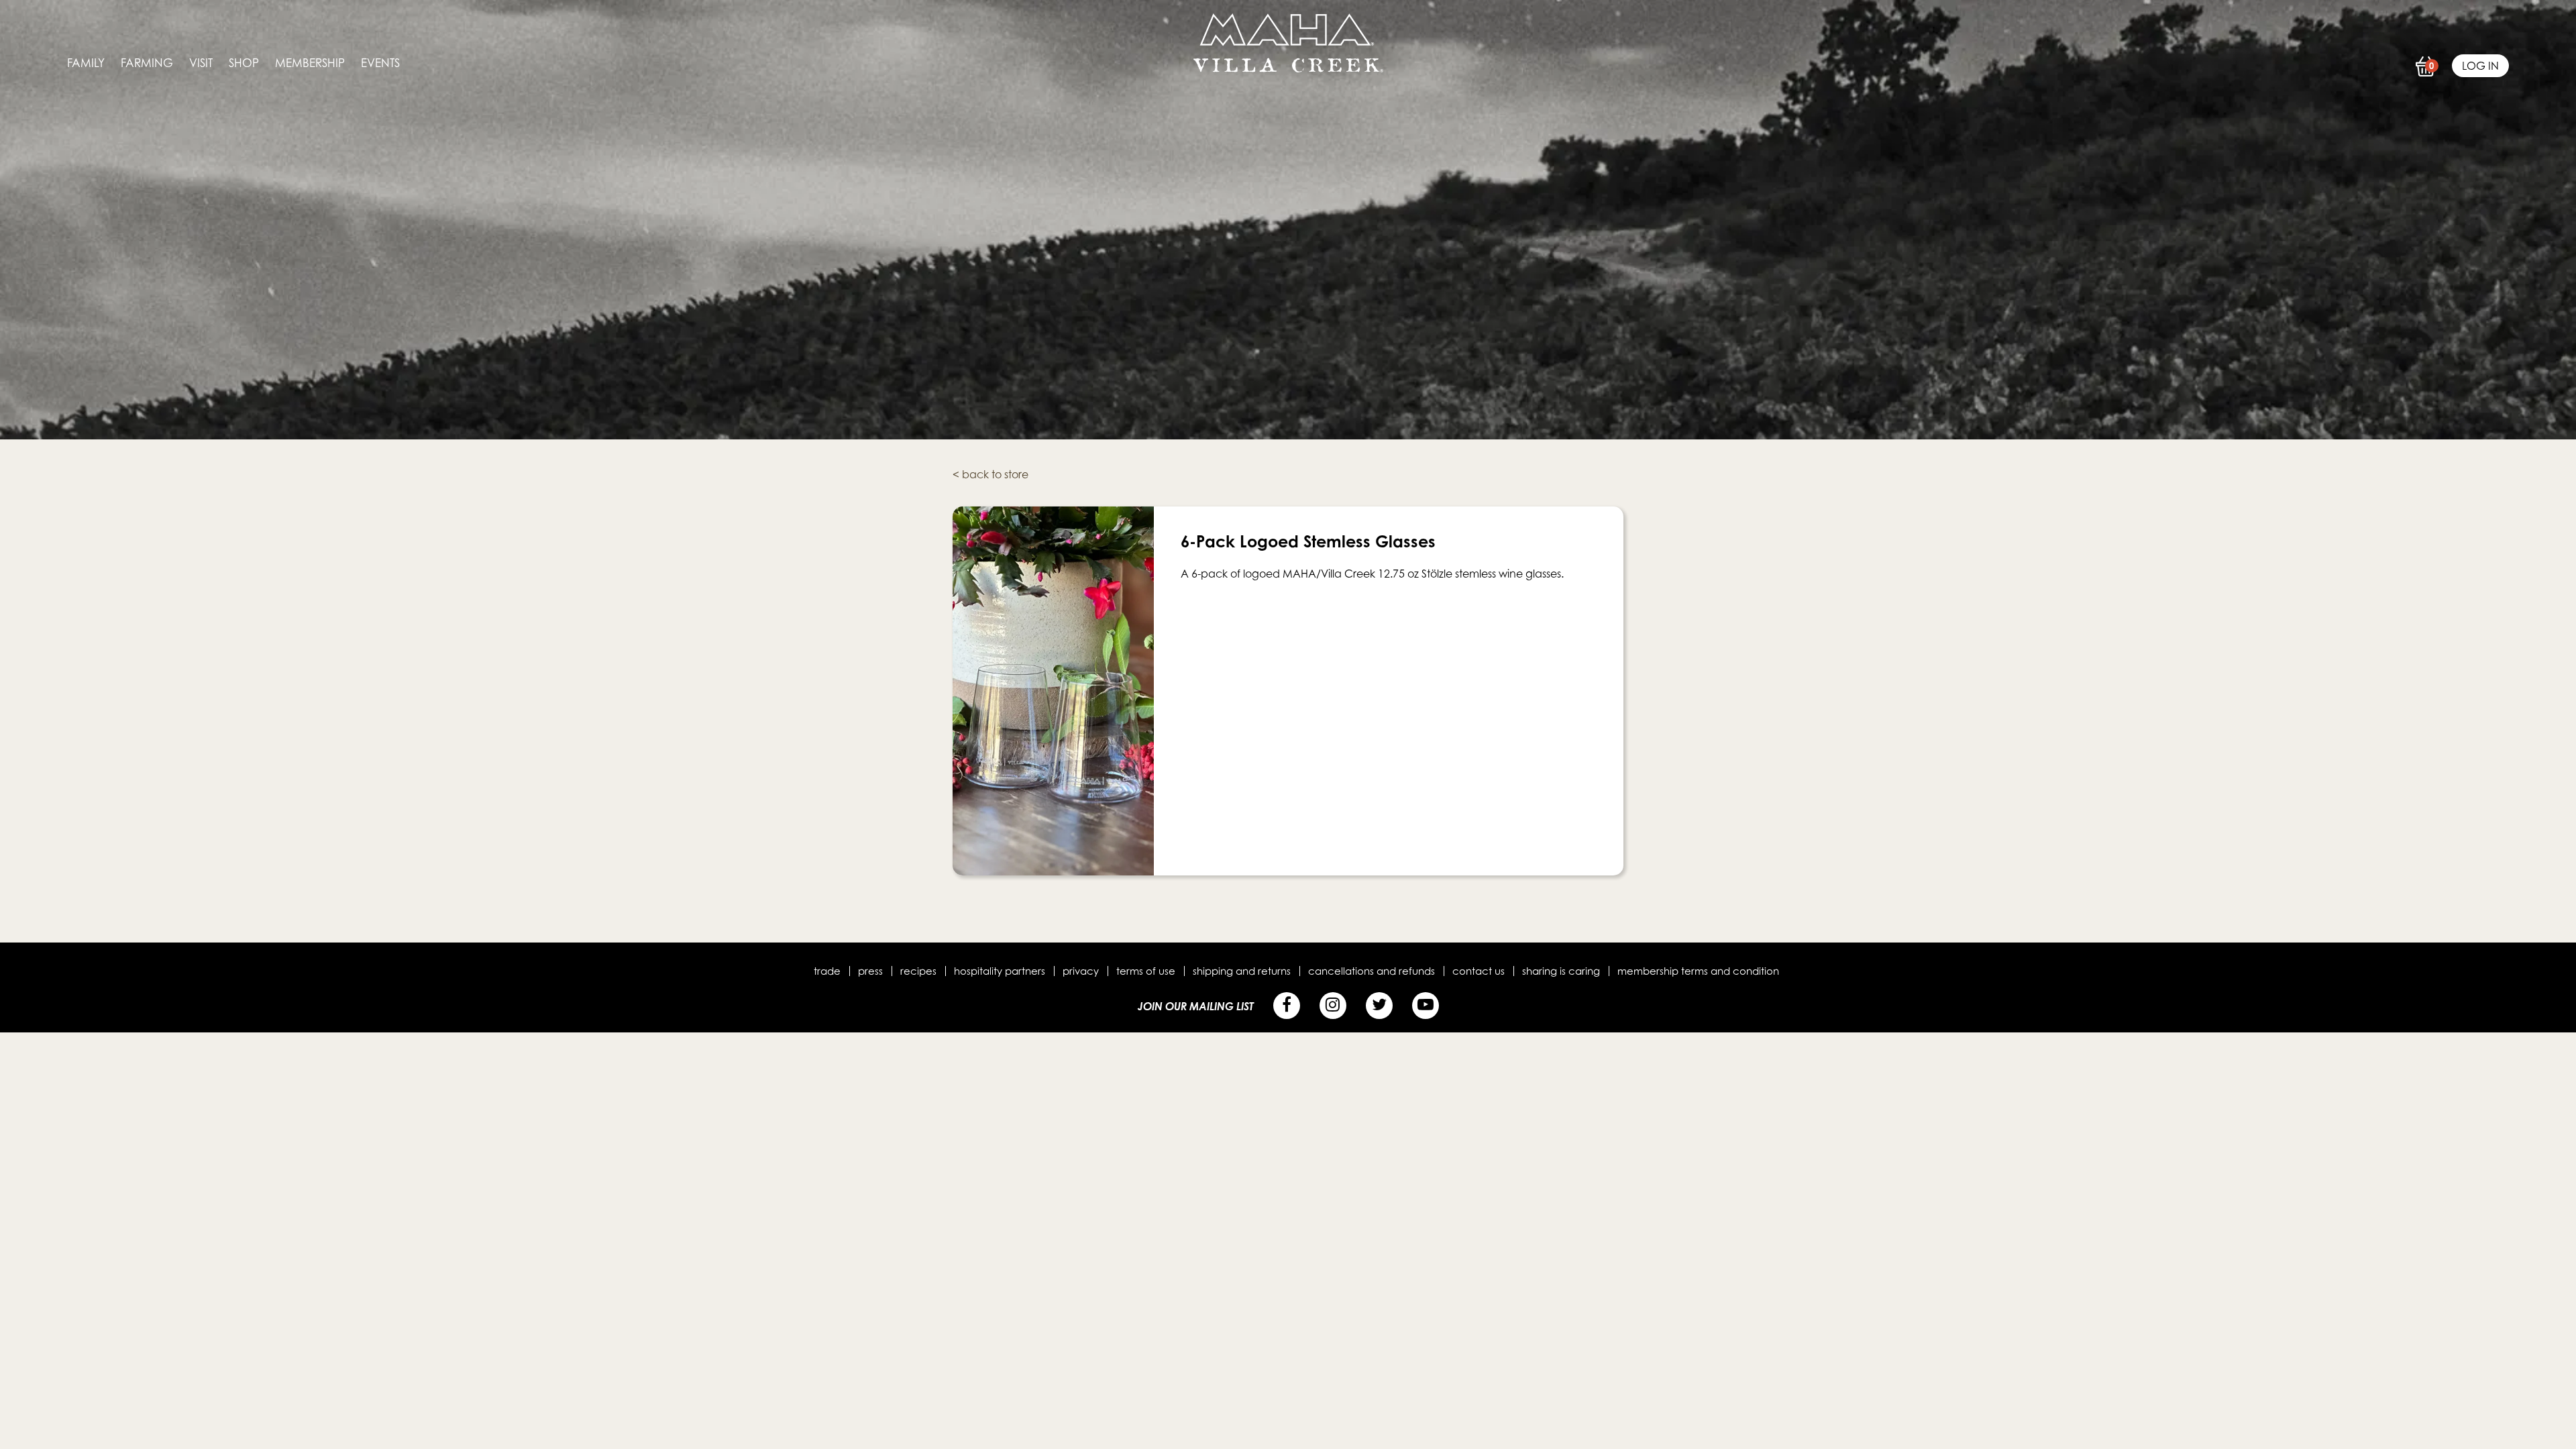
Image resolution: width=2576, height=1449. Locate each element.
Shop (244, 63)
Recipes (918, 971)
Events (380, 63)
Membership (310, 63)
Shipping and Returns (1242, 971)
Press (870, 971)
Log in (2480, 66)
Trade (827, 971)
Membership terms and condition (1698, 971)
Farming (147, 63)
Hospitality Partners (1000, 971)
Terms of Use (1146, 971)
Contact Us (1479, 971)
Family (86, 63)
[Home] (1288, 68)
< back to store (990, 474)
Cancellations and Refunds (1372, 971)
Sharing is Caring (1561, 971)
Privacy (1081, 971)
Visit (201, 63)
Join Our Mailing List (1196, 1006)
